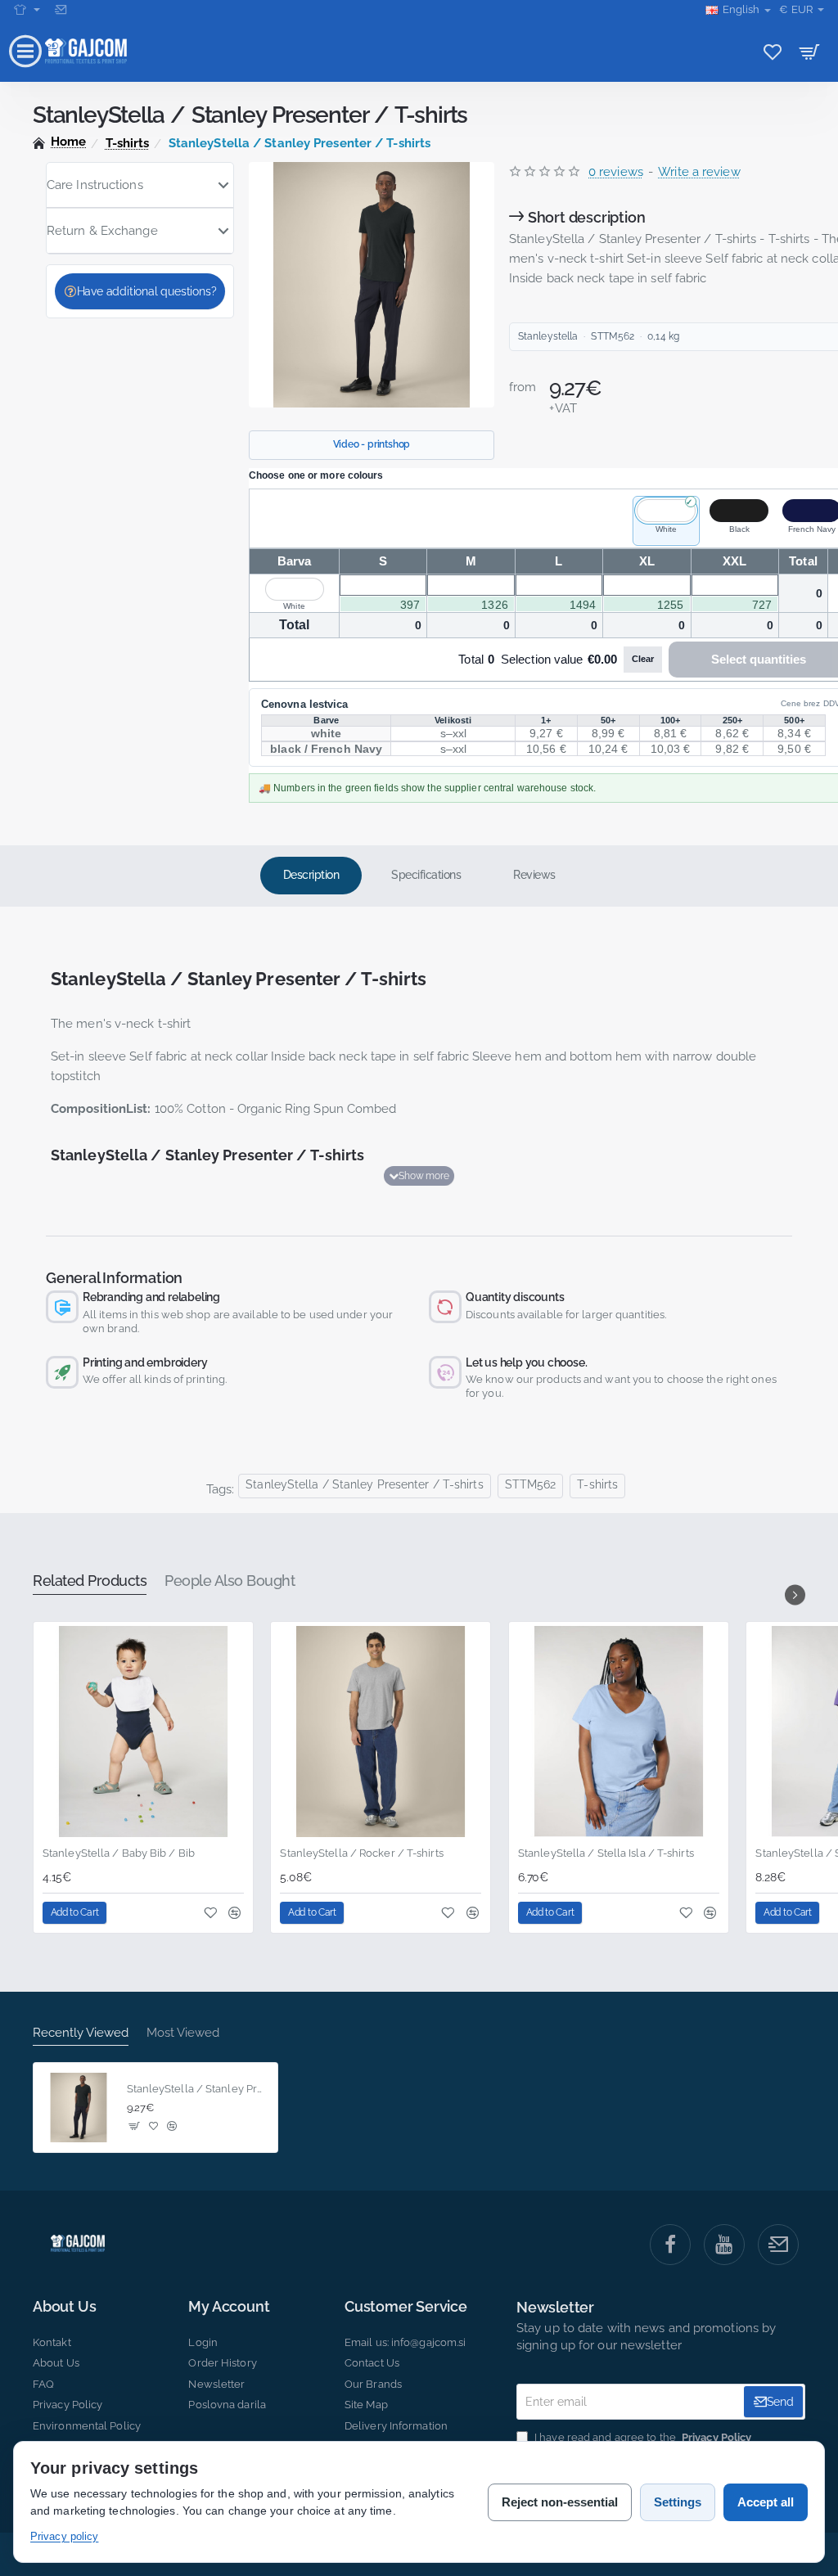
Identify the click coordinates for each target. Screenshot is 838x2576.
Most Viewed (183, 2033)
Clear (643, 659)
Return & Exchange (102, 231)
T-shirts (128, 143)
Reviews (534, 875)
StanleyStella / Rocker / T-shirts (361, 1853)
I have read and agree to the (642, 2437)
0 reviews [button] (616, 172)
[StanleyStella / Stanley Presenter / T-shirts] (79, 2108)
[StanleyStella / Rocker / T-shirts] (381, 1732)
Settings (678, 2502)
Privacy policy (64, 2536)
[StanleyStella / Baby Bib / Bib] (143, 1732)
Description (311, 875)
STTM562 (531, 1484)
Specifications (426, 875)
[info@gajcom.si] (63, 10)
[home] (60, 142)
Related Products (90, 1581)
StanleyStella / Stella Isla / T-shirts (606, 1853)
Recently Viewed (81, 2033)
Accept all (766, 2502)
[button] (419, 1176)
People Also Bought (230, 1581)
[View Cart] (810, 51)
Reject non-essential (560, 2502)
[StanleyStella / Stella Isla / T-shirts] (619, 1732)
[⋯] (27, 10)
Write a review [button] (699, 172)
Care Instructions (95, 185)
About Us (64, 2307)
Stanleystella (548, 336)
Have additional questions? (147, 291)
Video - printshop (372, 444)
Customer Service (406, 2307)
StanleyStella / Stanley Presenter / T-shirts (364, 1484)
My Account (229, 2307)
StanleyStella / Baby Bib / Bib (119, 1853)
